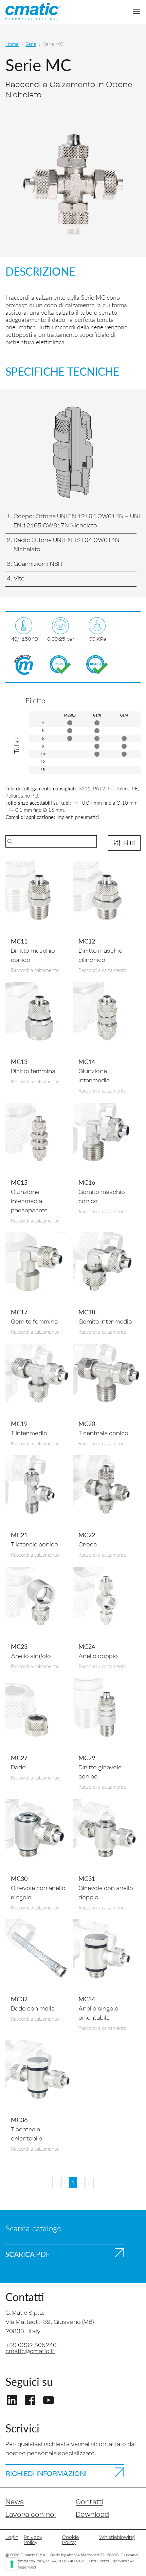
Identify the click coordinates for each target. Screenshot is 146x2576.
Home (12, 44)
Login (12, 2538)
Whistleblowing (117, 2538)
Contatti (89, 2502)
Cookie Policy (70, 2540)
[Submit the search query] (10, 841)
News (15, 2502)
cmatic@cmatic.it (30, 2352)
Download (92, 2515)
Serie (31, 44)
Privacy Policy (33, 2540)
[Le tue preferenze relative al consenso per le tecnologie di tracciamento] (12, 2564)
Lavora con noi (31, 2515)
